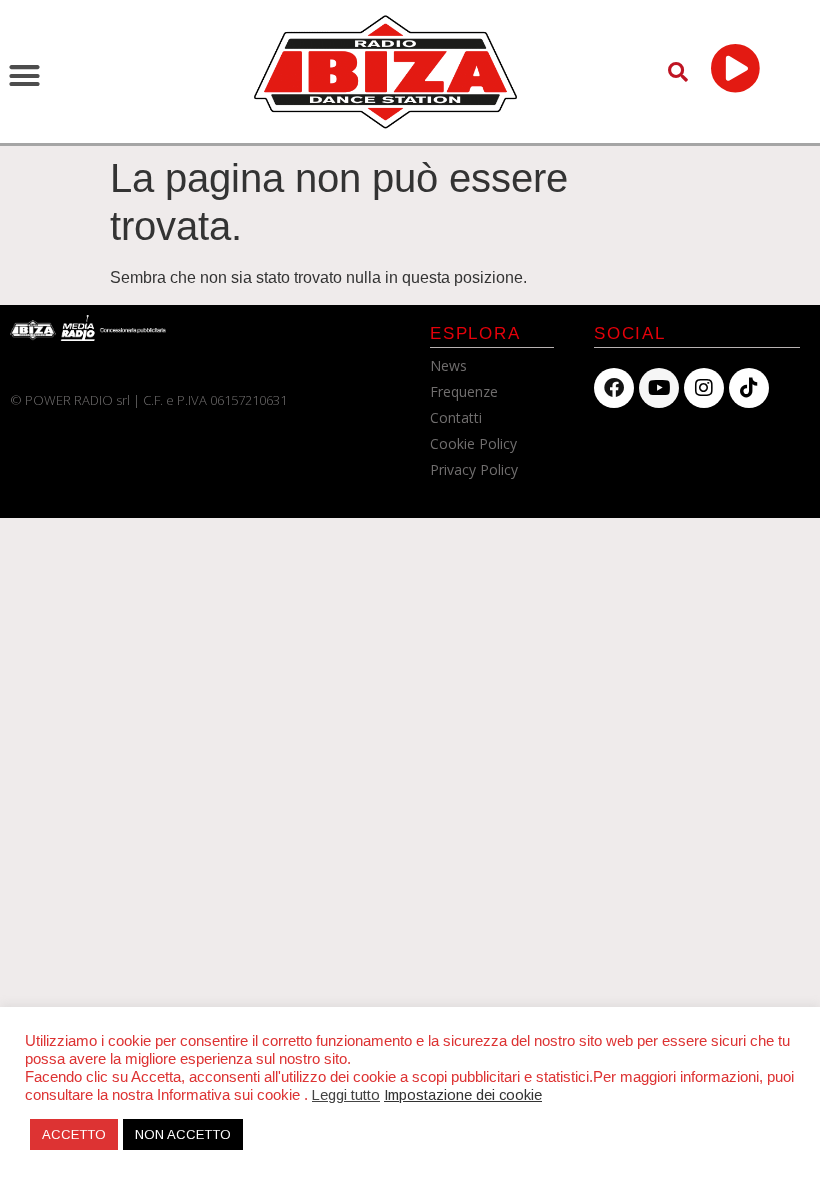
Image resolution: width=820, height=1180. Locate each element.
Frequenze (464, 391)
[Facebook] (614, 388)
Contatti (456, 417)
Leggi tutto (346, 1095)
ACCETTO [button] (74, 1134)
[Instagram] (704, 388)
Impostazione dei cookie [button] (463, 1095)
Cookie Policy (473, 443)
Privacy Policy (474, 469)
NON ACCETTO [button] (183, 1134)
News (448, 365)
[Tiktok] (749, 388)
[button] (25, 76)
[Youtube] (659, 388)
